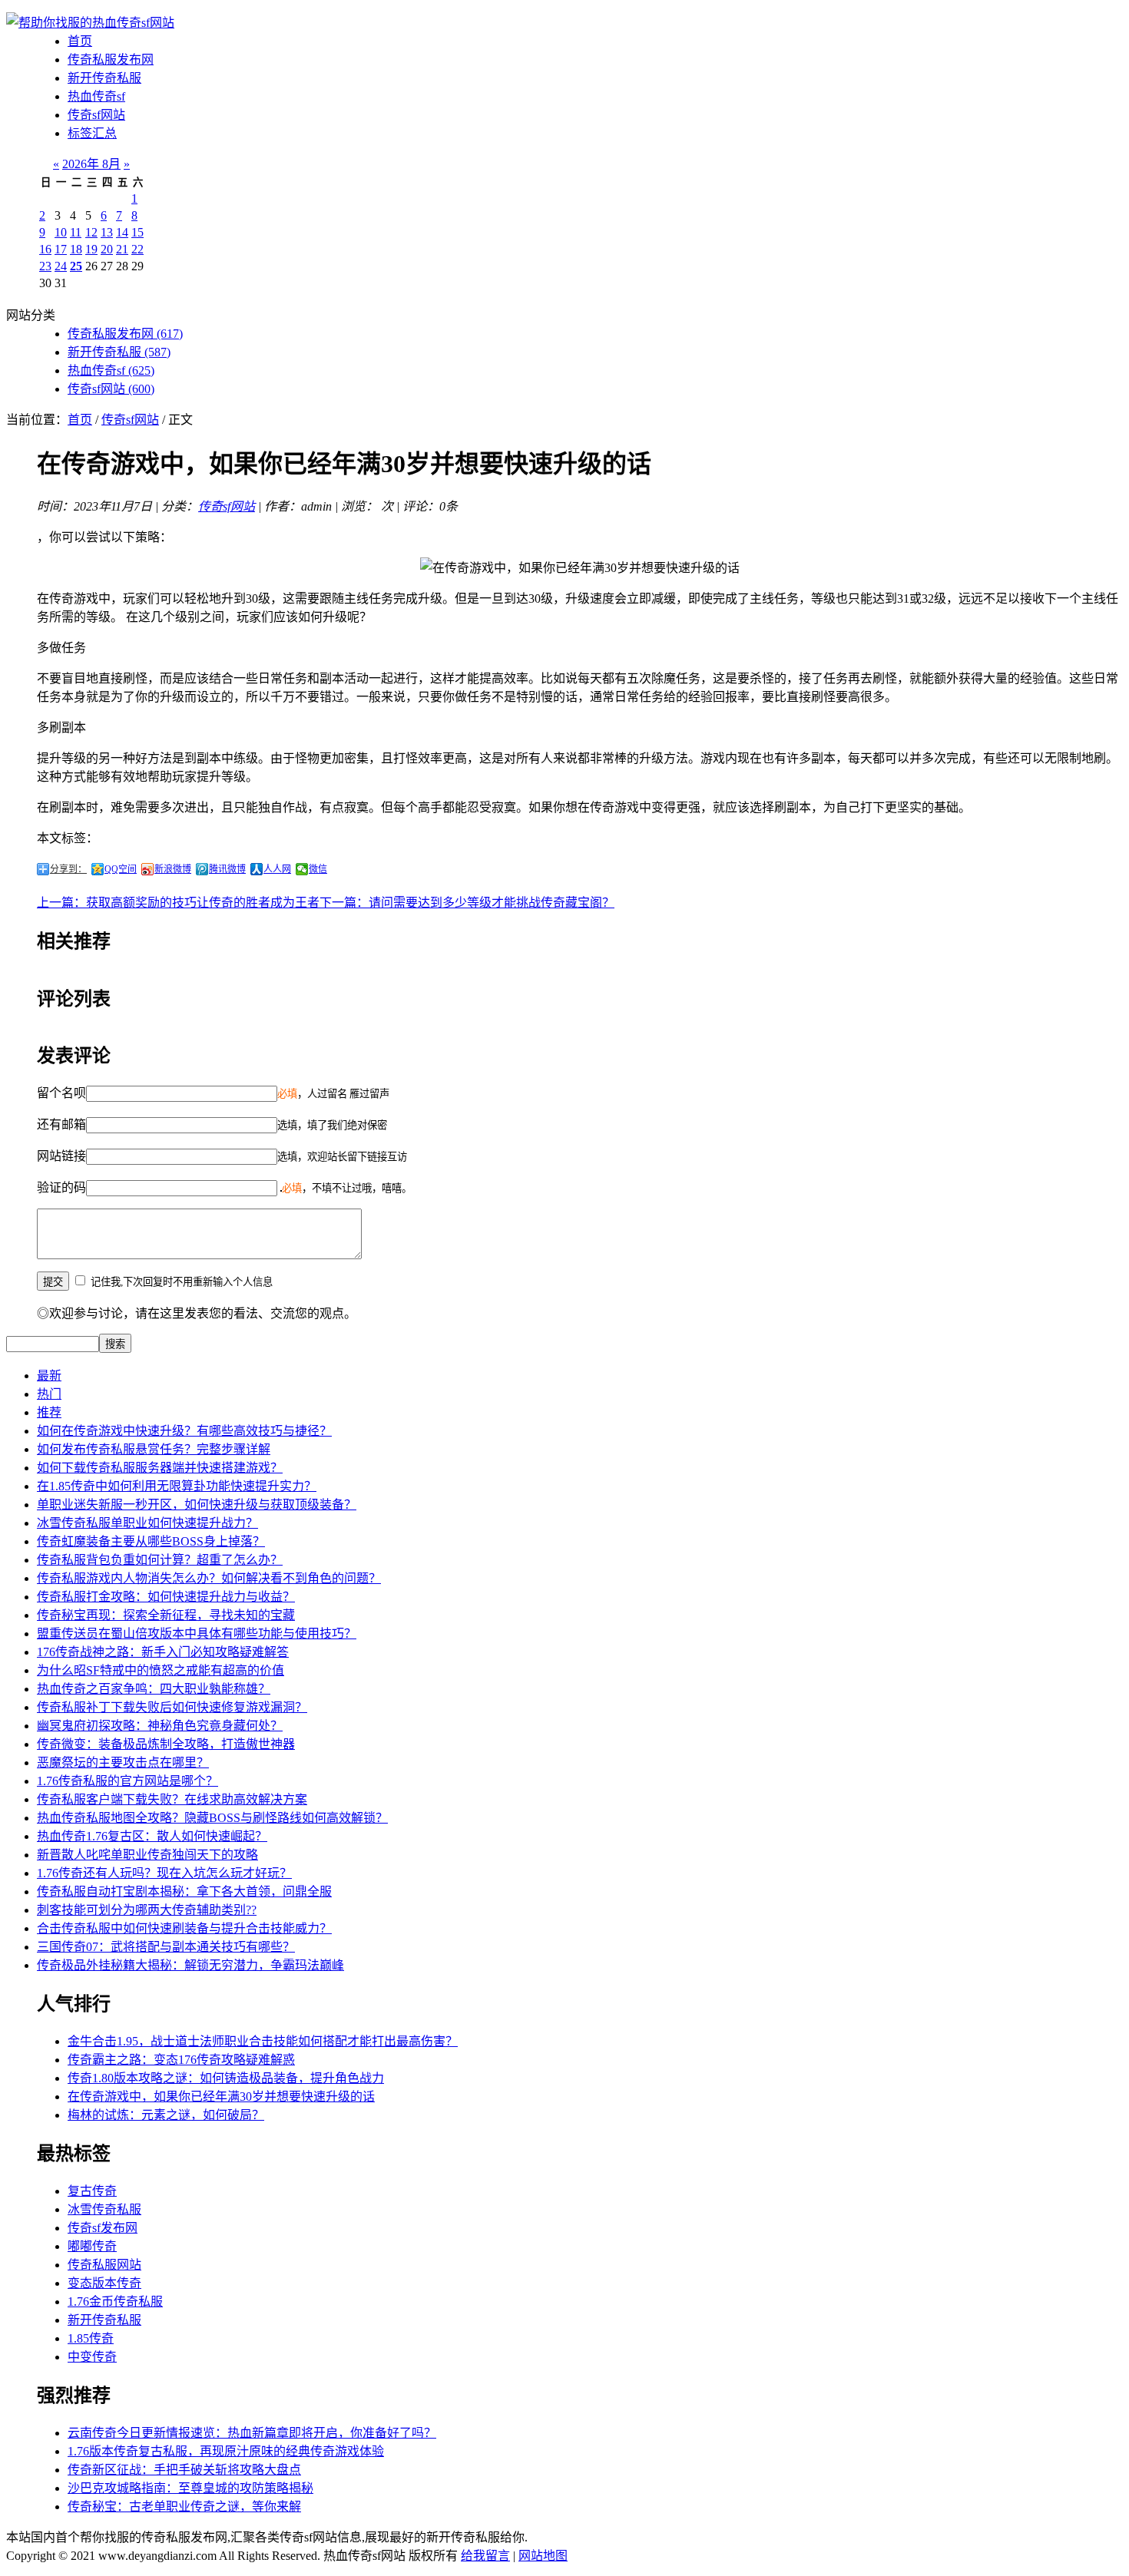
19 (91, 249)
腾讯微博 (227, 869)
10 (61, 232)
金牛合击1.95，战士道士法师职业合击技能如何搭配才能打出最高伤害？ (263, 2041)
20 (107, 249)
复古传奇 (92, 2191)
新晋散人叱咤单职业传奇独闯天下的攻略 (147, 1855)
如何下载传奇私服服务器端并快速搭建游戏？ (160, 1468)
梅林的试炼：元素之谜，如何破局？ (166, 2115)
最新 (49, 1376)
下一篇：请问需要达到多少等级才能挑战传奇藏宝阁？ (467, 903)
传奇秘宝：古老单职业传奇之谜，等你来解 (184, 2507)
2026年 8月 (91, 164)
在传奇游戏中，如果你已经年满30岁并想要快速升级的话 (221, 2097)
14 (122, 232)
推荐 (49, 1412)
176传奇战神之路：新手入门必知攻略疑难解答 (163, 1652)
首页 (80, 41)
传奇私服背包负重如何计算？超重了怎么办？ (160, 1560)
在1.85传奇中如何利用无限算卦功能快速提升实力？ (177, 1486)
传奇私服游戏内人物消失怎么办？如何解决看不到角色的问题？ (209, 1578)
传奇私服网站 (104, 2265)
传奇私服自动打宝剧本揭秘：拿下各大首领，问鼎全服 (184, 1891)
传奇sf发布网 (103, 2228)
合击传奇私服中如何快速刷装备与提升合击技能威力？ (184, 1928)
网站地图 (543, 2556)
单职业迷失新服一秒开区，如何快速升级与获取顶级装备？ (197, 1505)
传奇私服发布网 (111, 60)
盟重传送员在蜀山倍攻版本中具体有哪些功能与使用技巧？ (197, 1634)
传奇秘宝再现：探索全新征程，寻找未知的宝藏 (166, 1615)
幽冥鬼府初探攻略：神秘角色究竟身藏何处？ (160, 1726)
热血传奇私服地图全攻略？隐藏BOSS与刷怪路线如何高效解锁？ (212, 1818)
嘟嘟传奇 (92, 2246)
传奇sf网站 (96, 115)
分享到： (68, 869)
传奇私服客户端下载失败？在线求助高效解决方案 (172, 1799)
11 (76, 232)
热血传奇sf (96, 96)
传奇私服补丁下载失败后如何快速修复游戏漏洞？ (172, 1707)
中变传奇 (92, 2357)
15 (137, 232)
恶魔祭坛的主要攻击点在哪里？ (123, 1763)
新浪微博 (173, 869)
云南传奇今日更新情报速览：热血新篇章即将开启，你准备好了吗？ (252, 2433)
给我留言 (485, 2556)
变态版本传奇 (104, 2283)
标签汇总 (92, 133)
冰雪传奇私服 (104, 2209)
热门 (49, 1394)
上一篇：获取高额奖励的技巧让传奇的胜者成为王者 (178, 903)
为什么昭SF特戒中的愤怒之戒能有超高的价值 (161, 1670)
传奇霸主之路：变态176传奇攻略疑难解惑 (181, 2060)
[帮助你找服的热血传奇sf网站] (90, 23)
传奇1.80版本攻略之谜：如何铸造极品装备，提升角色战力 (226, 2078)
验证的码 (61, 1187)
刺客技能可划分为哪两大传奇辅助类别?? (147, 1910)
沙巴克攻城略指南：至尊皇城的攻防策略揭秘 (190, 2488)
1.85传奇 (91, 2338)
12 (91, 232)
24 (61, 266)
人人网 (277, 869)
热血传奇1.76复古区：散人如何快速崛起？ (152, 1836)
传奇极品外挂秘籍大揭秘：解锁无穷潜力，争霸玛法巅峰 (190, 1965)
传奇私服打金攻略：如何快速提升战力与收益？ (166, 1597)
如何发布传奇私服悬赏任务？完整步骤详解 (154, 1449)
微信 (318, 869)
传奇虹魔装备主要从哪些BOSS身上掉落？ (151, 1541)
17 (61, 249)
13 (107, 232)
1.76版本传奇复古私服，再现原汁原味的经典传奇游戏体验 (226, 2451)
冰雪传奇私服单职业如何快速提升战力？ (147, 1523)
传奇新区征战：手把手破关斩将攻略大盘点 (184, 2470)
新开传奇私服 (104, 78)
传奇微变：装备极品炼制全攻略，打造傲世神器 (166, 1744)
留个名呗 (61, 1093)
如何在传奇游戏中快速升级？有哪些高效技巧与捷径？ (184, 1431)
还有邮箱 (61, 1124)
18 (76, 249)
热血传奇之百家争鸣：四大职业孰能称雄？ (154, 1689)
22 (137, 249)
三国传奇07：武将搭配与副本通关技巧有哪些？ (166, 1947)
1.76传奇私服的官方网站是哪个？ (127, 1781)
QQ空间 (121, 869)
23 (45, 266)
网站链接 (61, 1156)
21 (122, 249)
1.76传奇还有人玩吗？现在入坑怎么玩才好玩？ (164, 1873)
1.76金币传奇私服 (115, 2302)
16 (45, 249)
